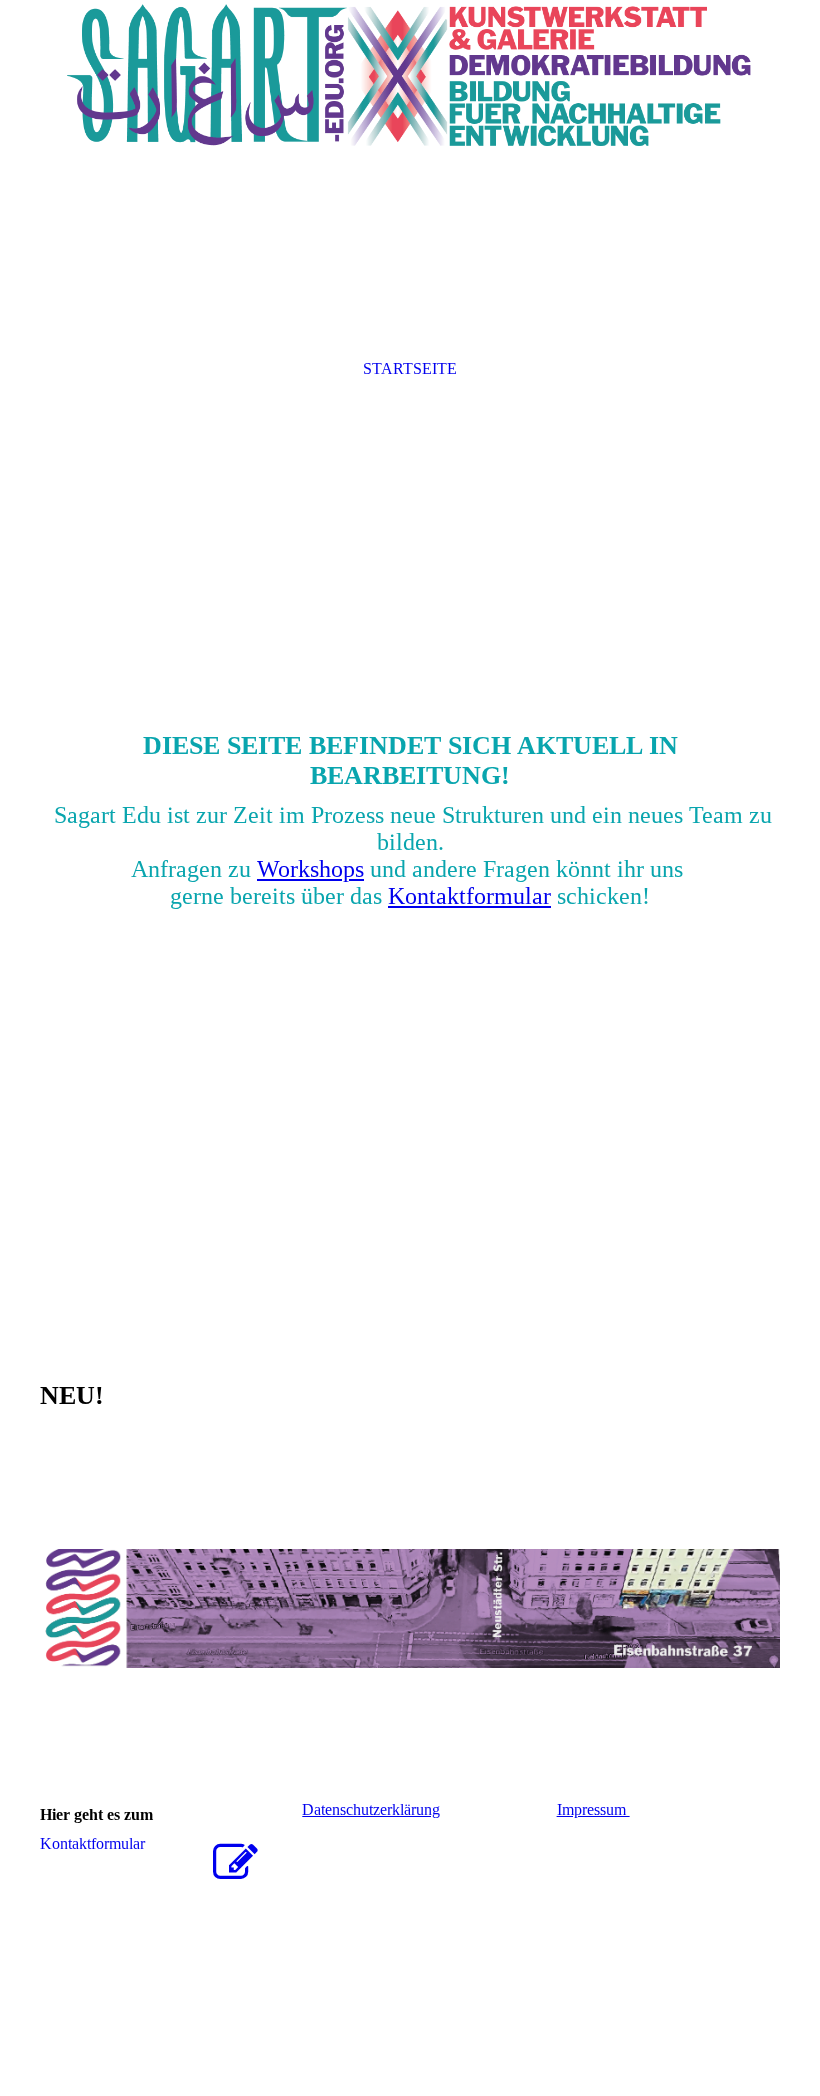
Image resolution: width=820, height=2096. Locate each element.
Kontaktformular (469, 896)
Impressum (593, 1809)
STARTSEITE (410, 368)
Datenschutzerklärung (371, 1809)
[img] (410, 75)
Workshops (310, 869)
